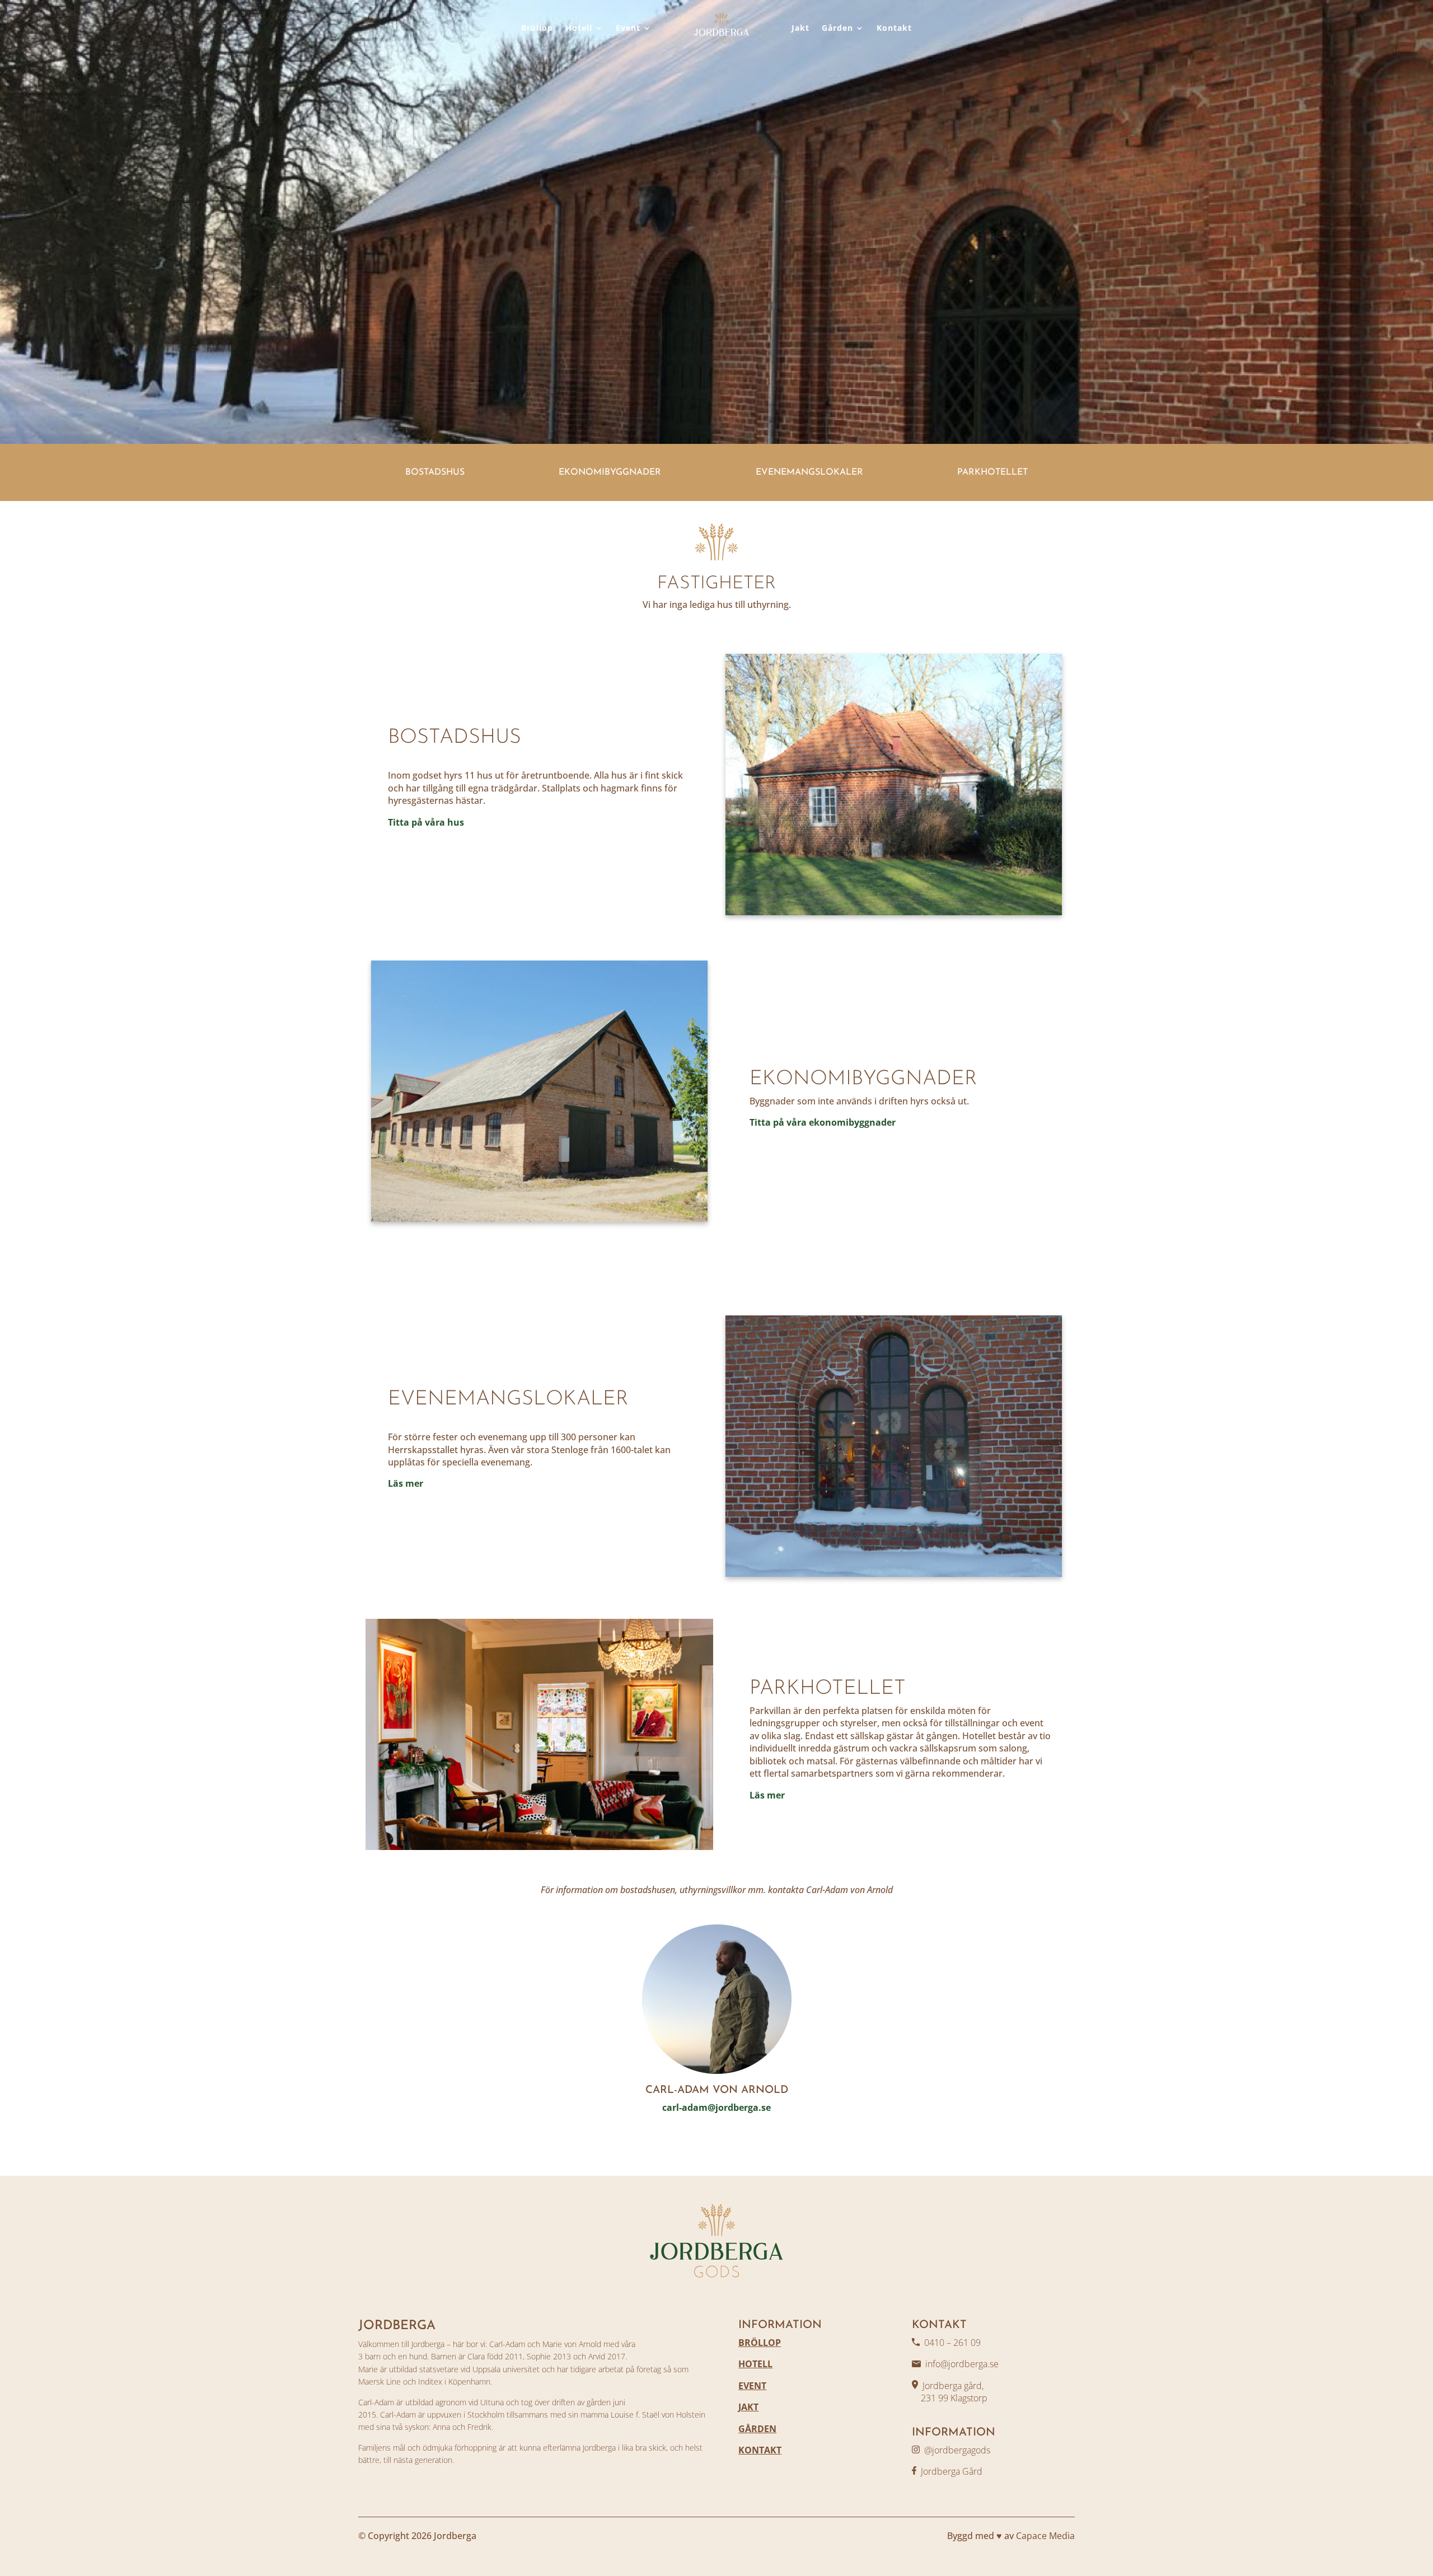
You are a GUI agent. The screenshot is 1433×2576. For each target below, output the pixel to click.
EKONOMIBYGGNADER (610, 472)
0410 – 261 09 (952, 2343)
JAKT (748, 2407)
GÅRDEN (757, 2429)
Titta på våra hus (426, 822)
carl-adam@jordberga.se (716, 2107)
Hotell (579, 28)
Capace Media (1045, 2536)
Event (628, 28)
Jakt (800, 28)
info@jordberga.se (962, 2364)
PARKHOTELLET (992, 472)
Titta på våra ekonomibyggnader (823, 1122)
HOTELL (755, 2364)
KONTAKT (760, 2450)
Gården (837, 28)
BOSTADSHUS (435, 472)
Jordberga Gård (952, 2471)
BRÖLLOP (760, 2343)
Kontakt (894, 28)
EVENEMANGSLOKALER (809, 472)
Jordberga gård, (953, 2386)
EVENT (752, 2386)
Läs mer (406, 1483)
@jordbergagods (957, 2450)
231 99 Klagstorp (950, 2398)
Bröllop (537, 28)
